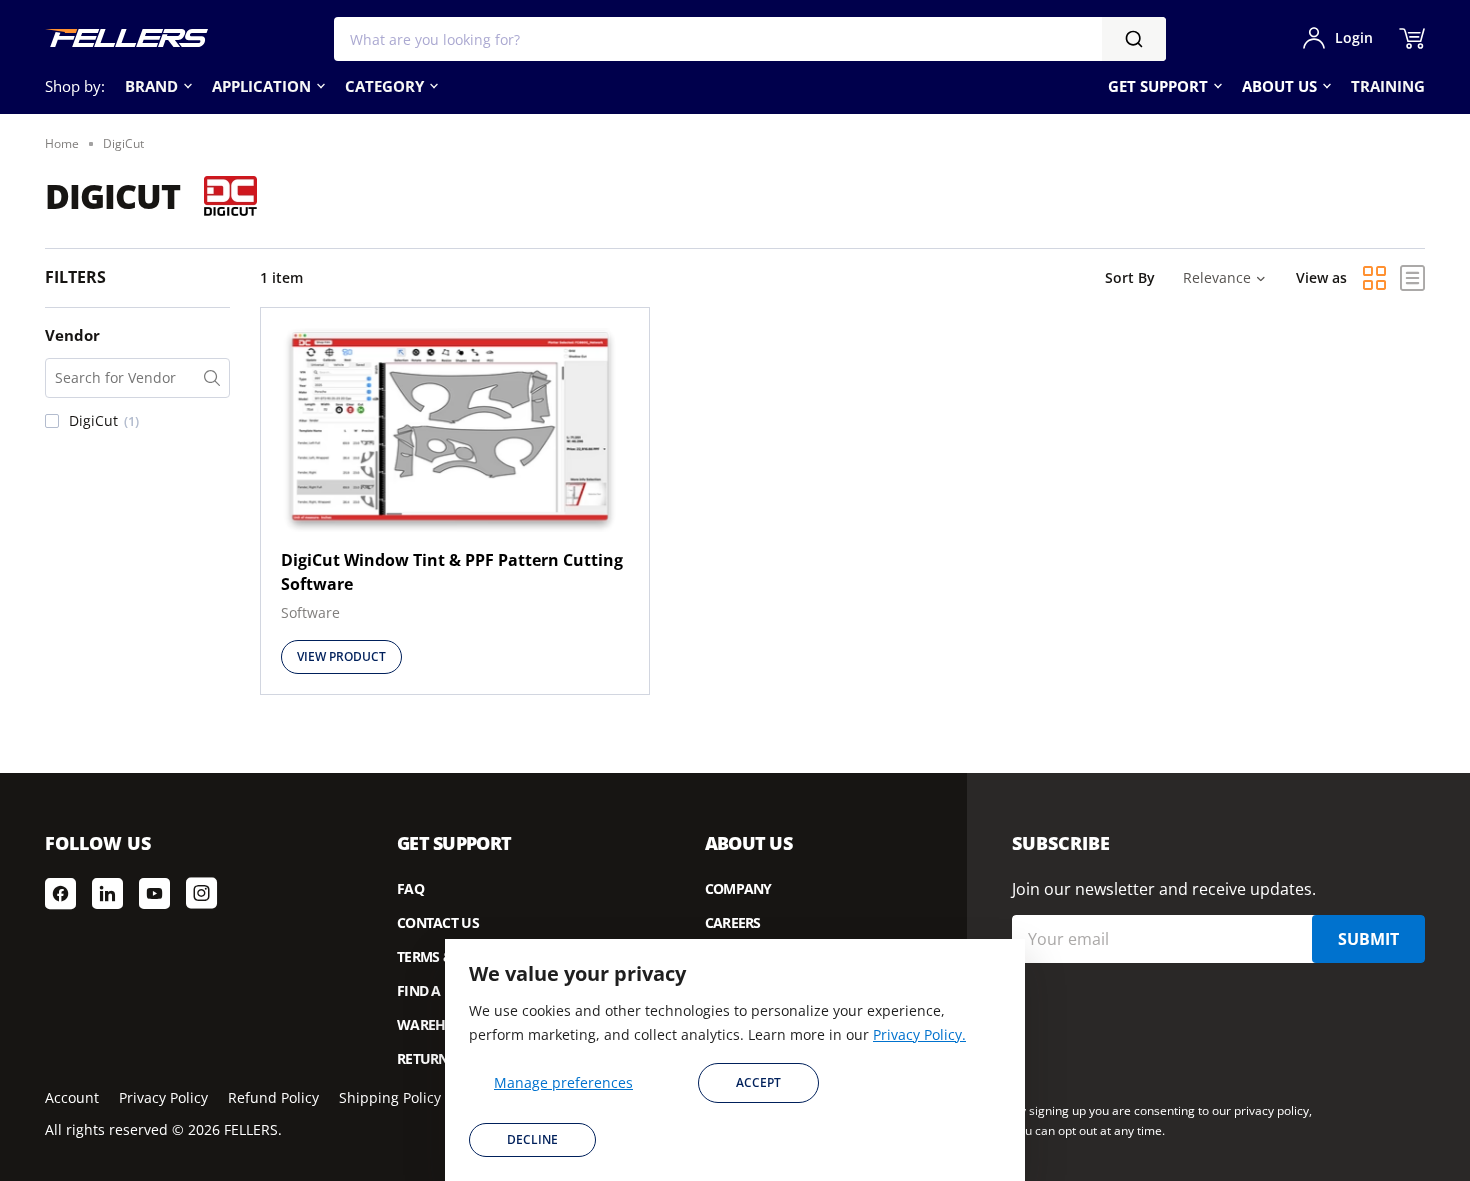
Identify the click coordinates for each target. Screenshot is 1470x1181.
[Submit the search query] (212, 378)
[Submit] (1134, 39)
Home (62, 143)
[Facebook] (60, 893)
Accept (758, 1082)
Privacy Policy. (919, 1034)
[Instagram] (201, 893)
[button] (137, 421)
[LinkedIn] (107, 893)
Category (384, 86)
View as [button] (1321, 277)
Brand (151, 86)
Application (261, 86)
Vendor (72, 335)
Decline (532, 1139)
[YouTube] (154, 893)
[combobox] (750, 39)
